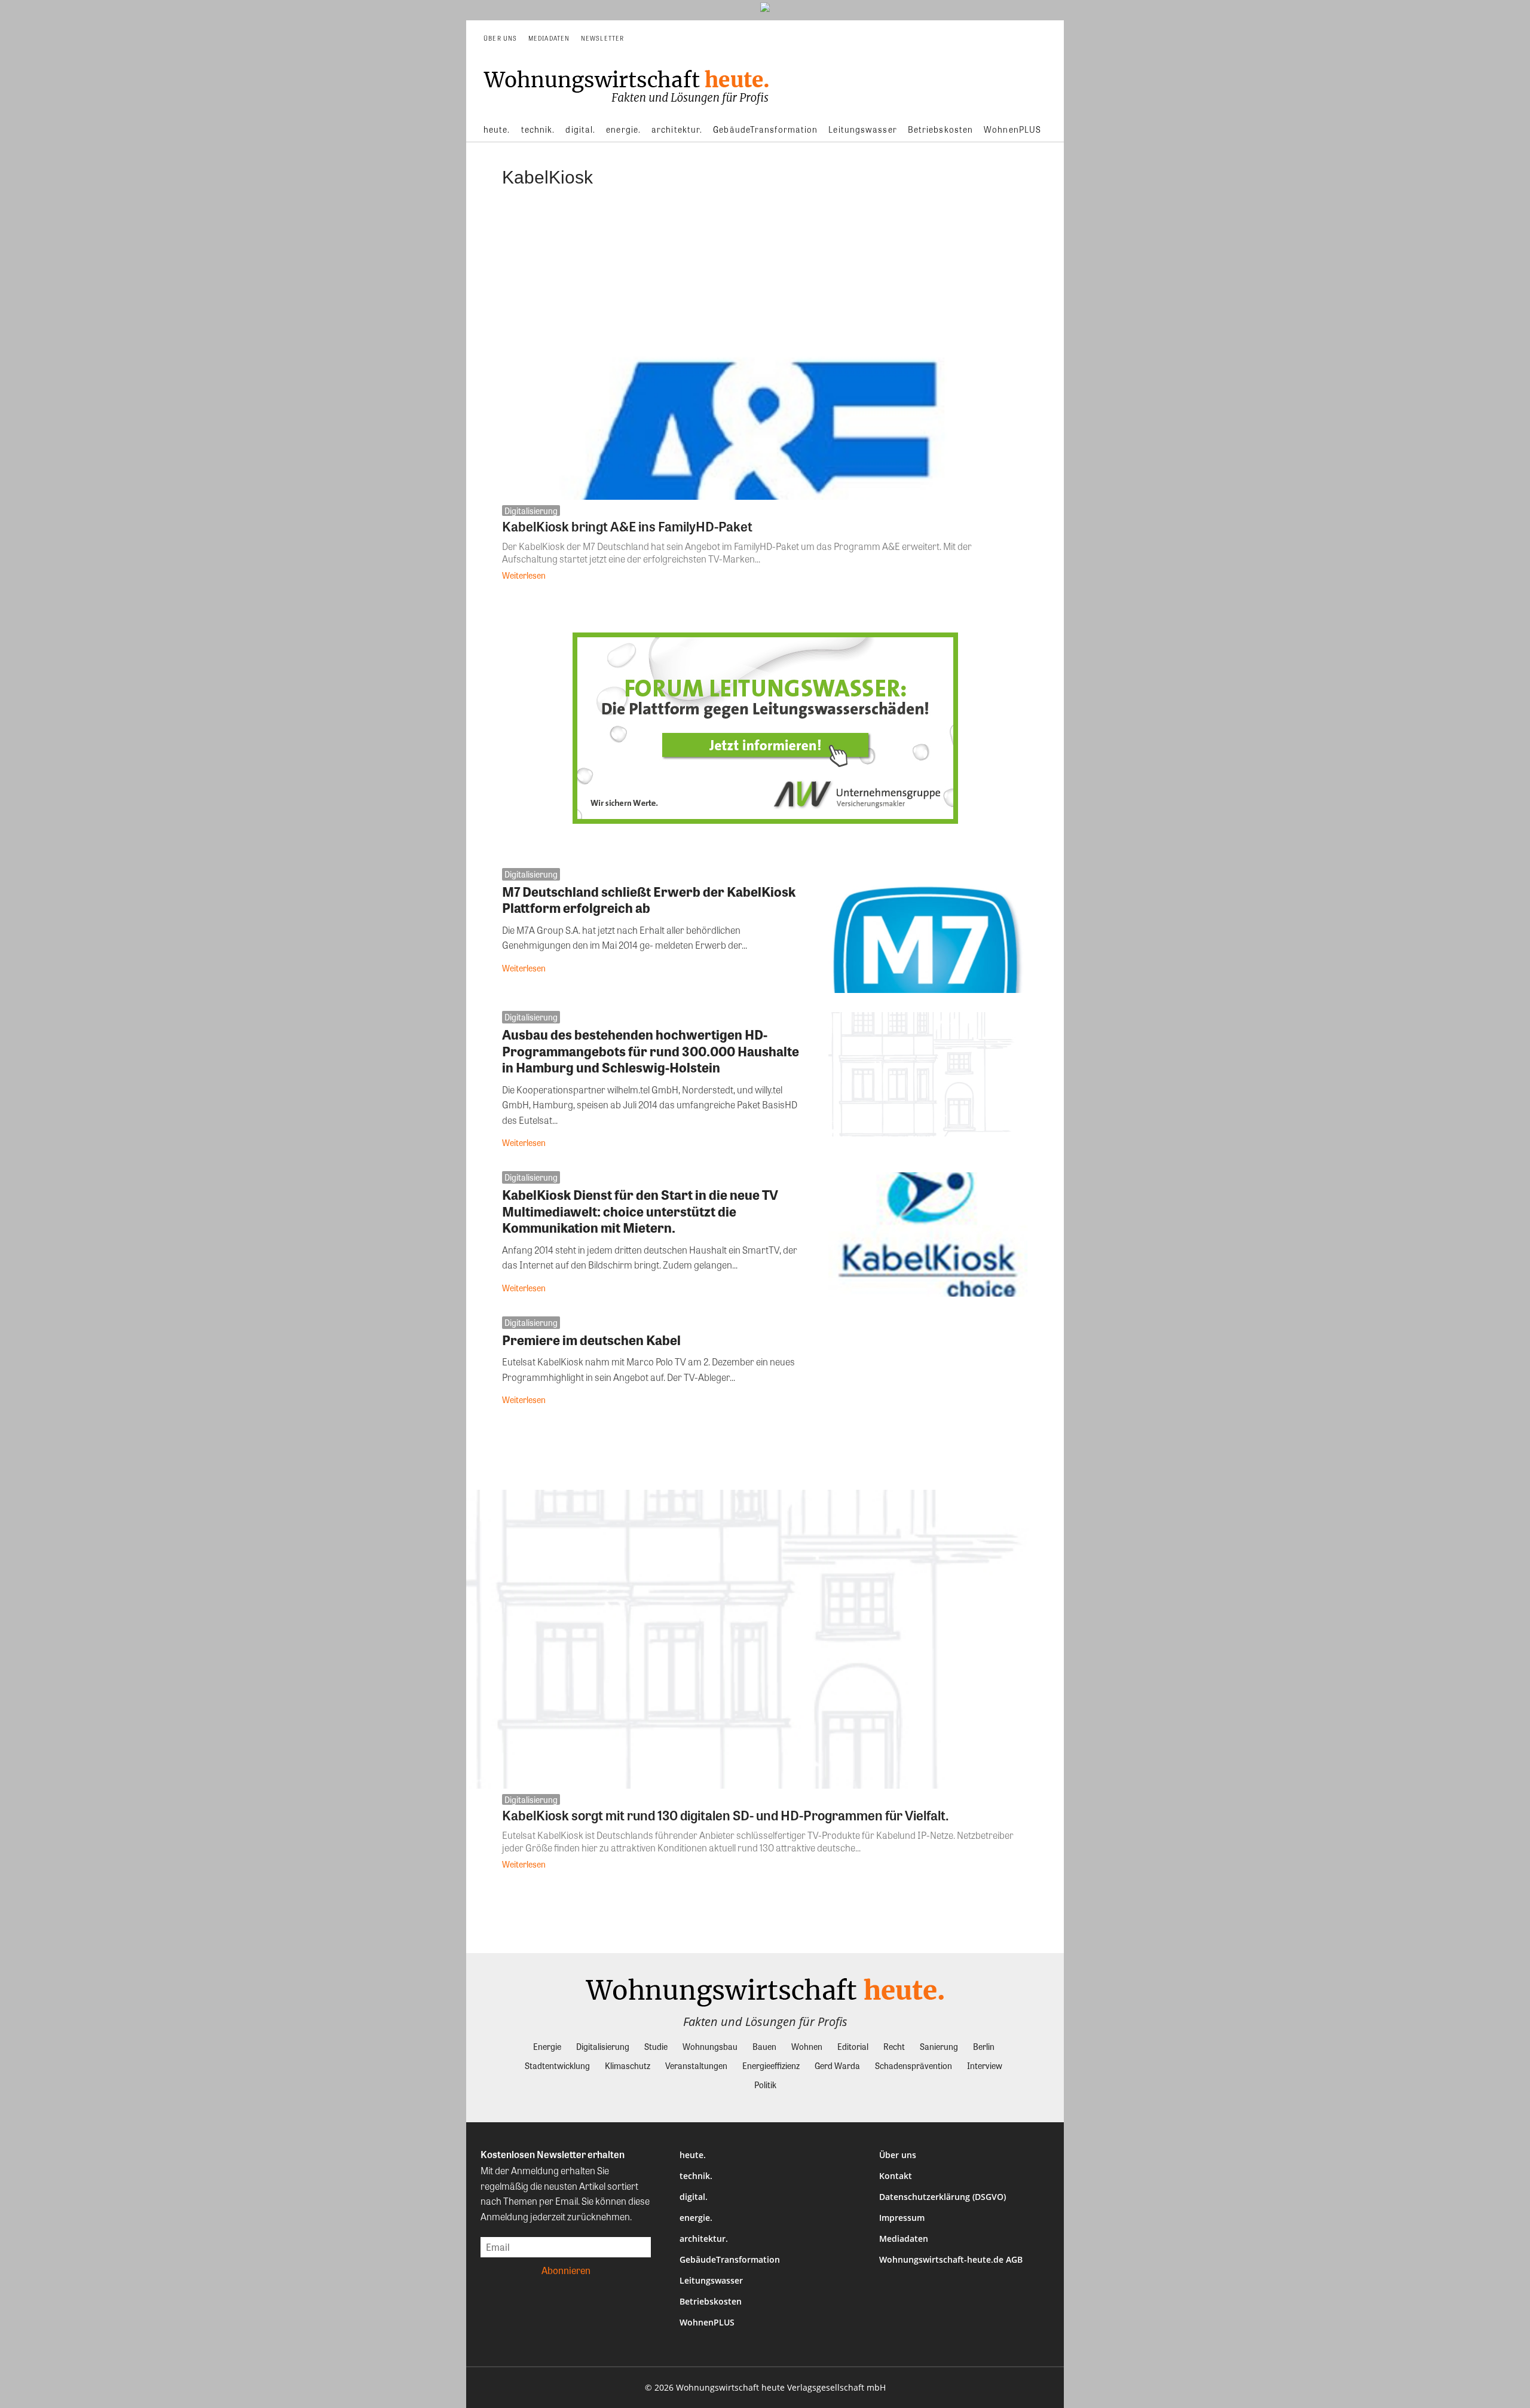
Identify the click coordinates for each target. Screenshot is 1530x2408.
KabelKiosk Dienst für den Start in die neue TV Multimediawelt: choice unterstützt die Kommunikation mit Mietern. (640, 1211)
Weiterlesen (524, 575)
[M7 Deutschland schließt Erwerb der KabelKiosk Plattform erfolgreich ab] (928, 931)
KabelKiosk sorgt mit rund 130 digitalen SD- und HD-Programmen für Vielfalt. (726, 1815)
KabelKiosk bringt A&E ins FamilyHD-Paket (627, 526)
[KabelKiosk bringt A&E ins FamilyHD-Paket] (765, 350)
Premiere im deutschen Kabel (591, 1340)
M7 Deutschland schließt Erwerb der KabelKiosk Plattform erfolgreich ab (649, 900)
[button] (1038, 38)
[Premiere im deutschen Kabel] (928, 1379)
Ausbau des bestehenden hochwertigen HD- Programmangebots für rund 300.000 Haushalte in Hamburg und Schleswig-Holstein (651, 1051)
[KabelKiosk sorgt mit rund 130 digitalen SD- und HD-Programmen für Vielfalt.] (765, 1639)
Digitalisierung (531, 511)
